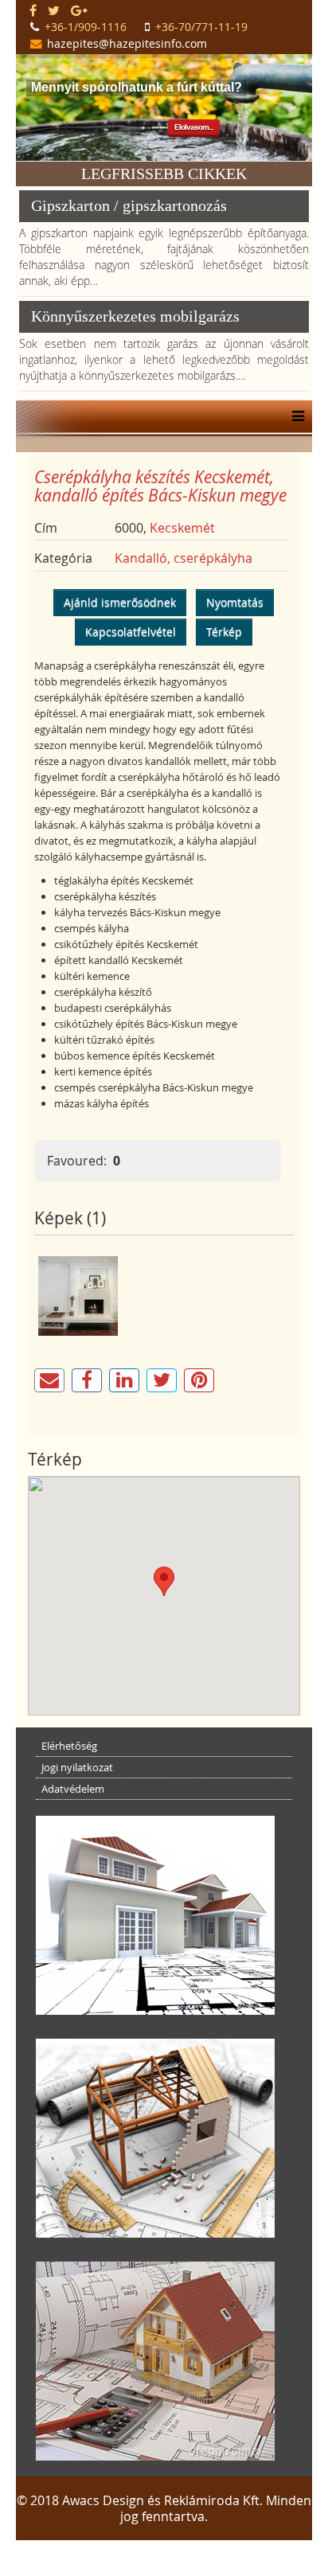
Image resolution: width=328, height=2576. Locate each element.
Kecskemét (182, 528)
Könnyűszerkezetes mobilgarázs (135, 316)
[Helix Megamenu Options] (294, 416)
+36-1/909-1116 (86, 27)
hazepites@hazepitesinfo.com (127, 43)
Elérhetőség (69, 1746)
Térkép (224, 632)
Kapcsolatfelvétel (131, 632)
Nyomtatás (235, 602)
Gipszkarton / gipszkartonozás (129, 205)
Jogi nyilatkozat (77, 1767)
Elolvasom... (194, 127)
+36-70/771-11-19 (201, 27)
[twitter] (54, 10)
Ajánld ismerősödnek (120, 602)
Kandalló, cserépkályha (184, 558)
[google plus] (79, 10)
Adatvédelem (73, 1789)
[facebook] (33, 10)
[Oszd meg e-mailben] (49, 1380)
